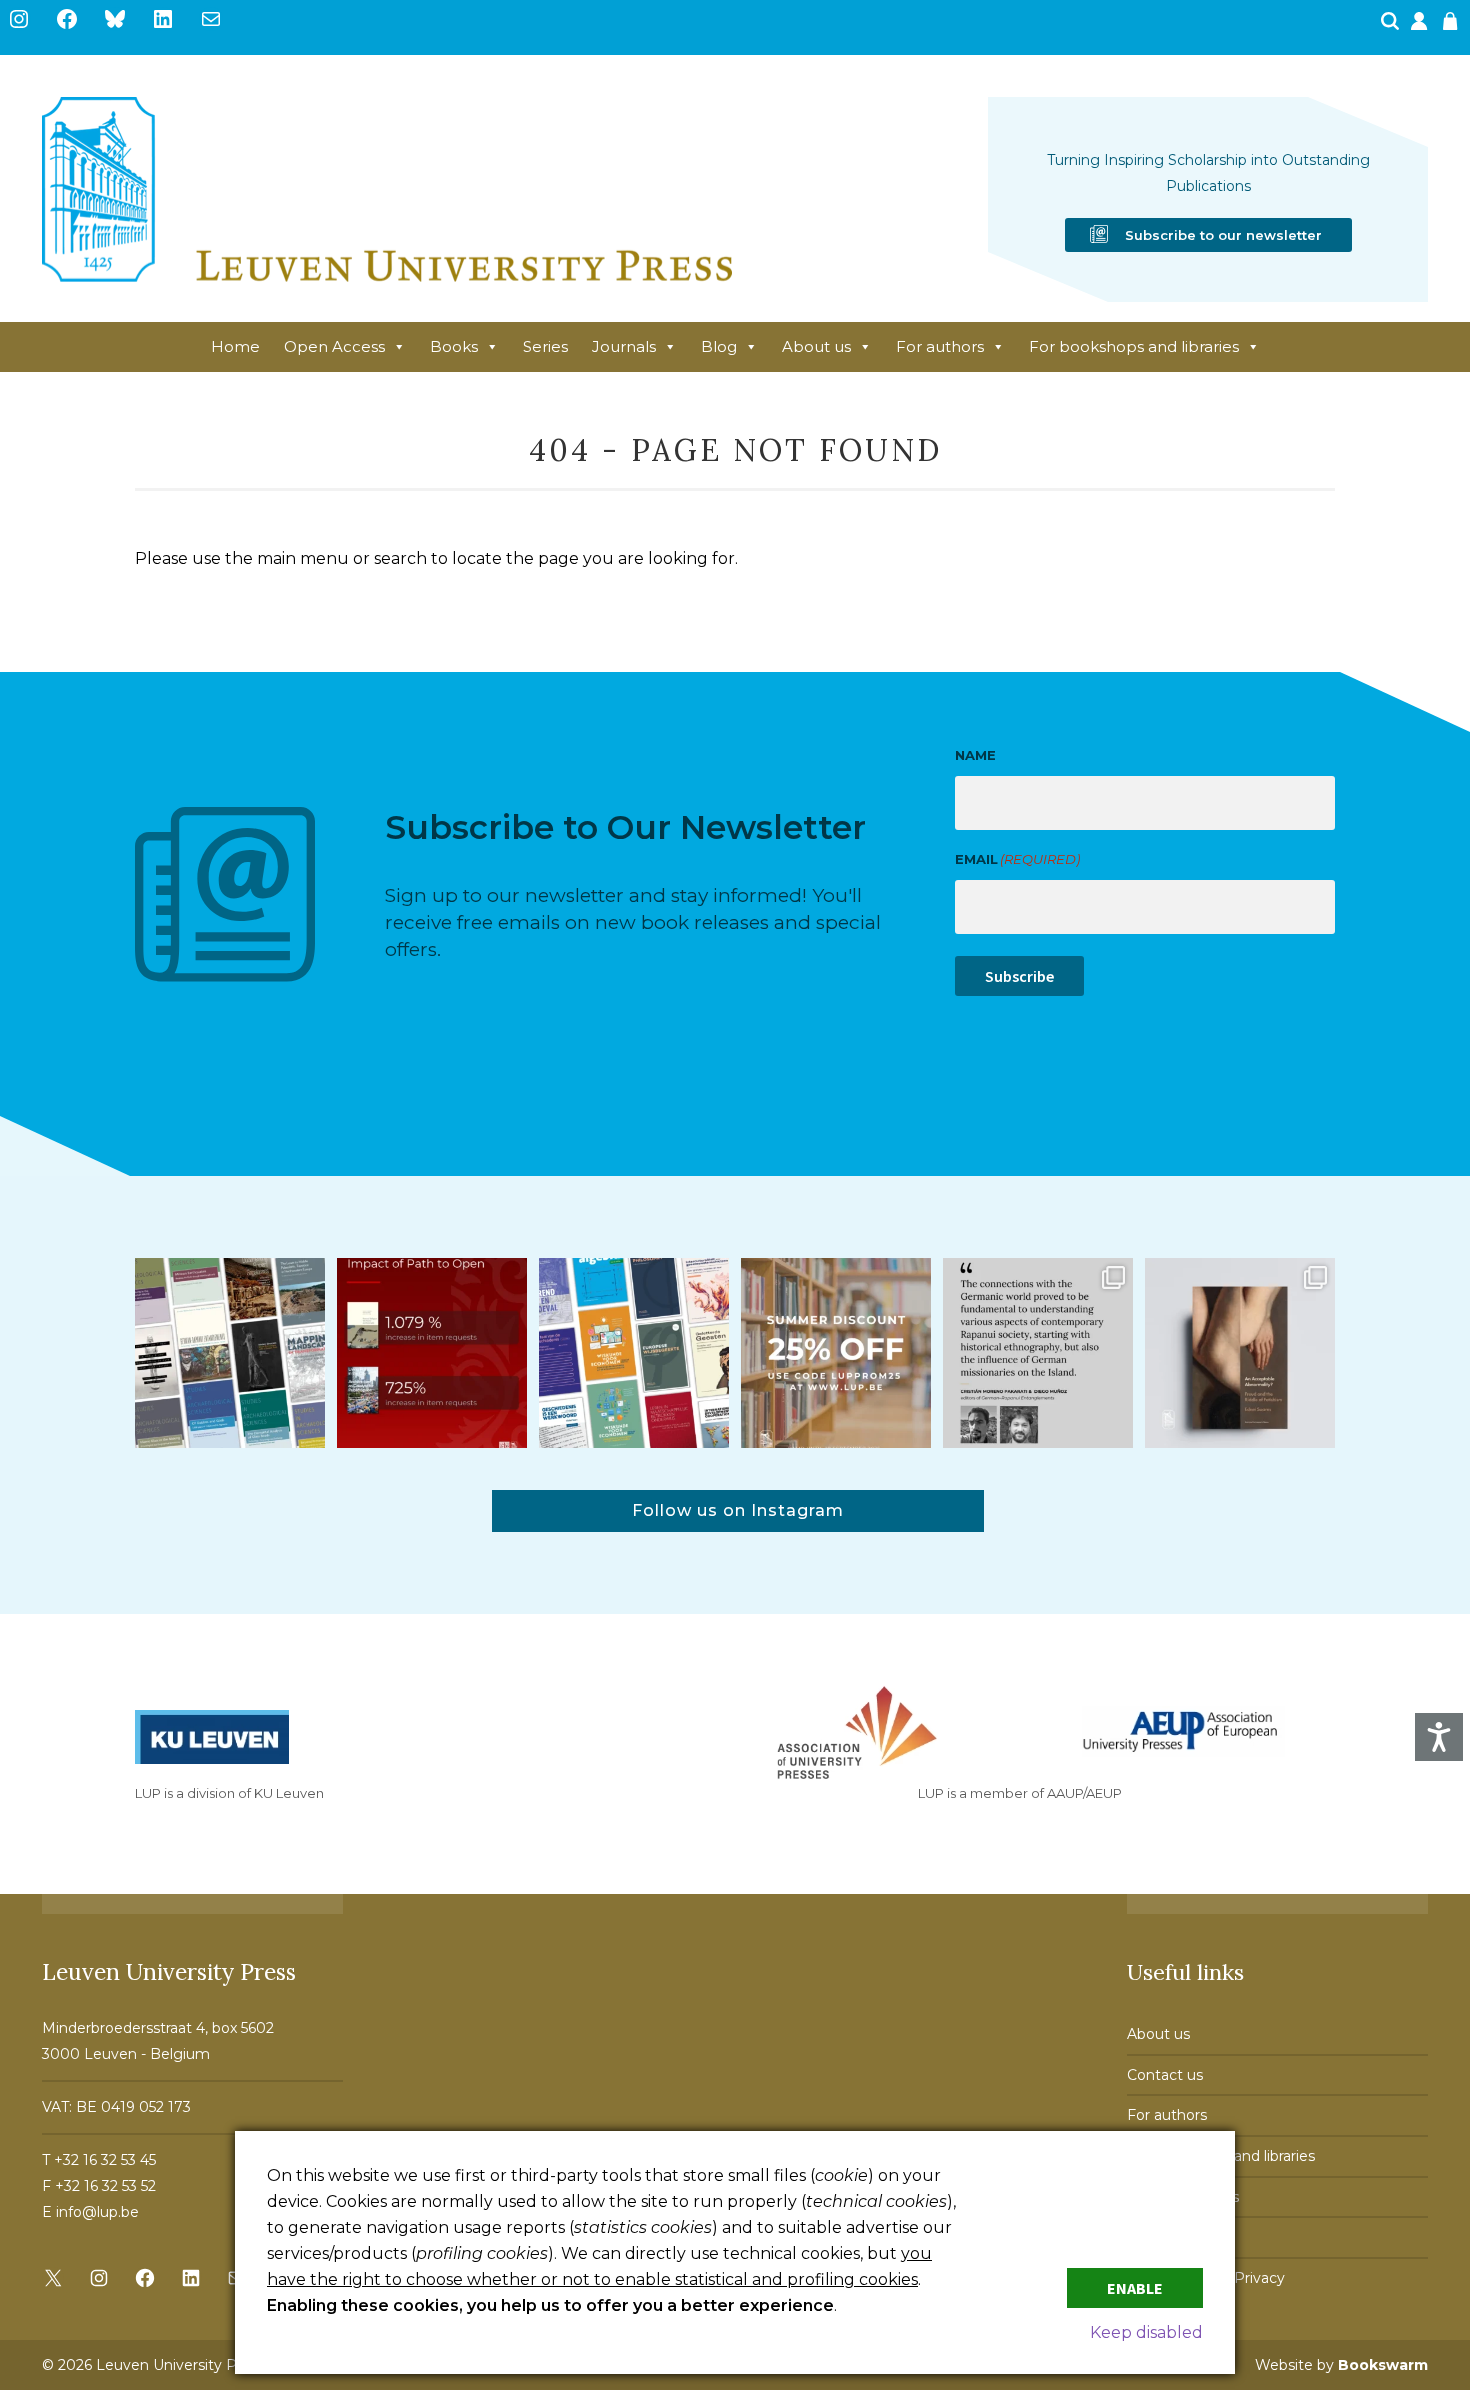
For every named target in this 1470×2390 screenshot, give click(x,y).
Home (235, 346)
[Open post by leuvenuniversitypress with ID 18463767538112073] (432, 1353)
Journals (624, 346)
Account (1421, 27)
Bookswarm (1383, 2365)
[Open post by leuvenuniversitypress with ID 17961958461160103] (1038, 1353)
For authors (940, 346)
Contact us (1165, 2075)
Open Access (334, 346)
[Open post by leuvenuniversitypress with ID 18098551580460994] (836, 1353)
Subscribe (1019, 976)
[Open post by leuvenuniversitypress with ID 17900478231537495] (1240, 1353)
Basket (1453, 27)
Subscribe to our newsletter (1223, 235)
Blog (719, 346)
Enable (1135, 2288)
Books (454, 346)
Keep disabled (1146, 2332)
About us (816, 346)
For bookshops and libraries (1134, 346)
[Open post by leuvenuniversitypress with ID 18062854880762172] (230, 1353)
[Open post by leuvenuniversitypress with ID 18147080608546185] (634, 1353)
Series (545, 346)
